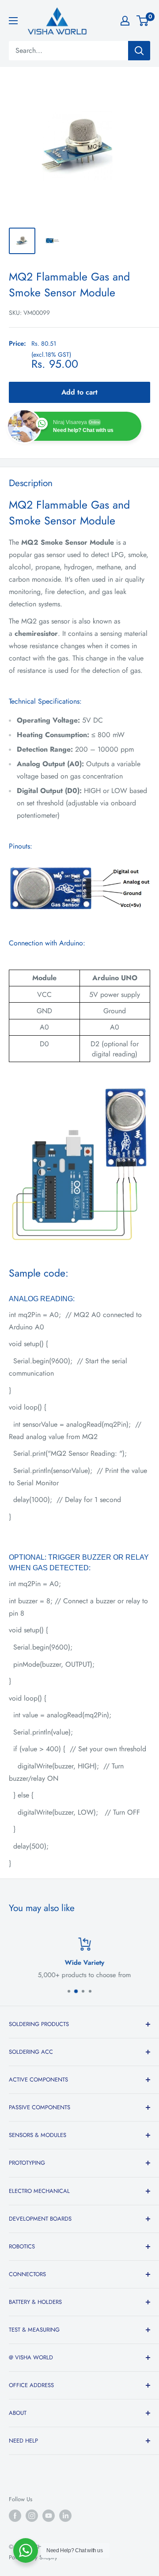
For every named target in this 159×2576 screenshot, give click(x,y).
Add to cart (79, 392)
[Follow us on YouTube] (49, 2516)
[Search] (139, 51)
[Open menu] (13, 21)
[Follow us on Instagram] (32, 2516)
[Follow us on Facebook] (15, 2516)
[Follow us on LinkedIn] (65, 2516)
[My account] (125, 21)
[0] (143, 21)
